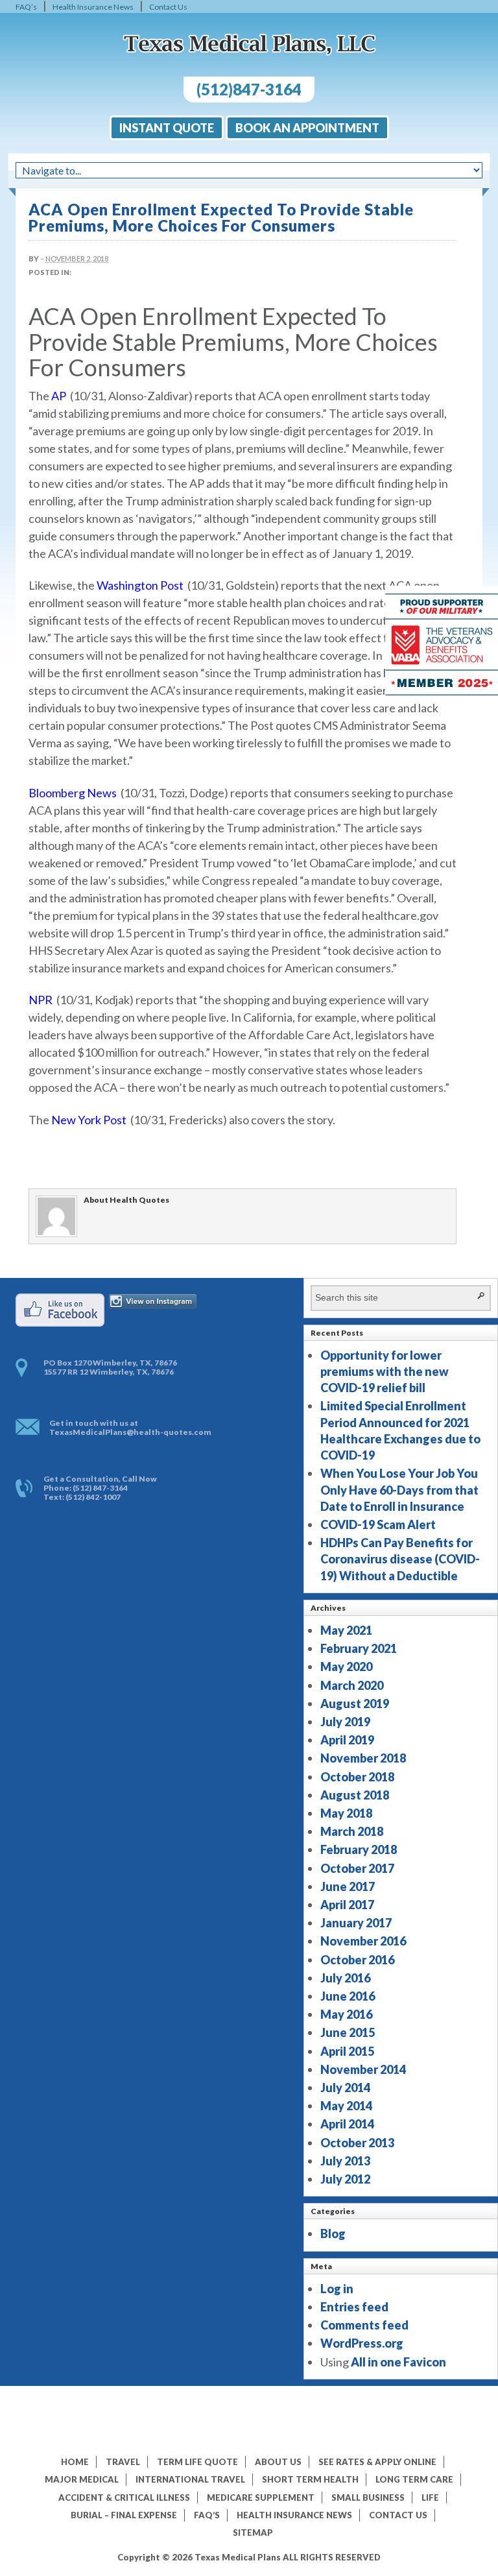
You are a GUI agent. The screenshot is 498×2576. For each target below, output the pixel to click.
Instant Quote (167, 128)
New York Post (89, 1120)
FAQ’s (26, 7)
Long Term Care (414, 2479)
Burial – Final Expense (124, 2515)
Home (75, 2462)
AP (59, 396)
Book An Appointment (307, 128)
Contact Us (168, 7)
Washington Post (140, 585)
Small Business (368, 2498)
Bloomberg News (73, 793)
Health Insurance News (93, 7)
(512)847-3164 (249, 89)
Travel (123, 2462)
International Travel (190, 2479)
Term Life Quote (197, 2462)
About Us (278, 2462)
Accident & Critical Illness (124, 2498)
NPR (41, 1000)
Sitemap (253, 2533)
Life (430, 2498)
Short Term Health (310, 2479)
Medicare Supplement (261, 2498)
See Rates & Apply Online (377, 2462)
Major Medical (82, 2479)
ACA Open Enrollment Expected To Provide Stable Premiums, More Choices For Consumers (221, 217)
